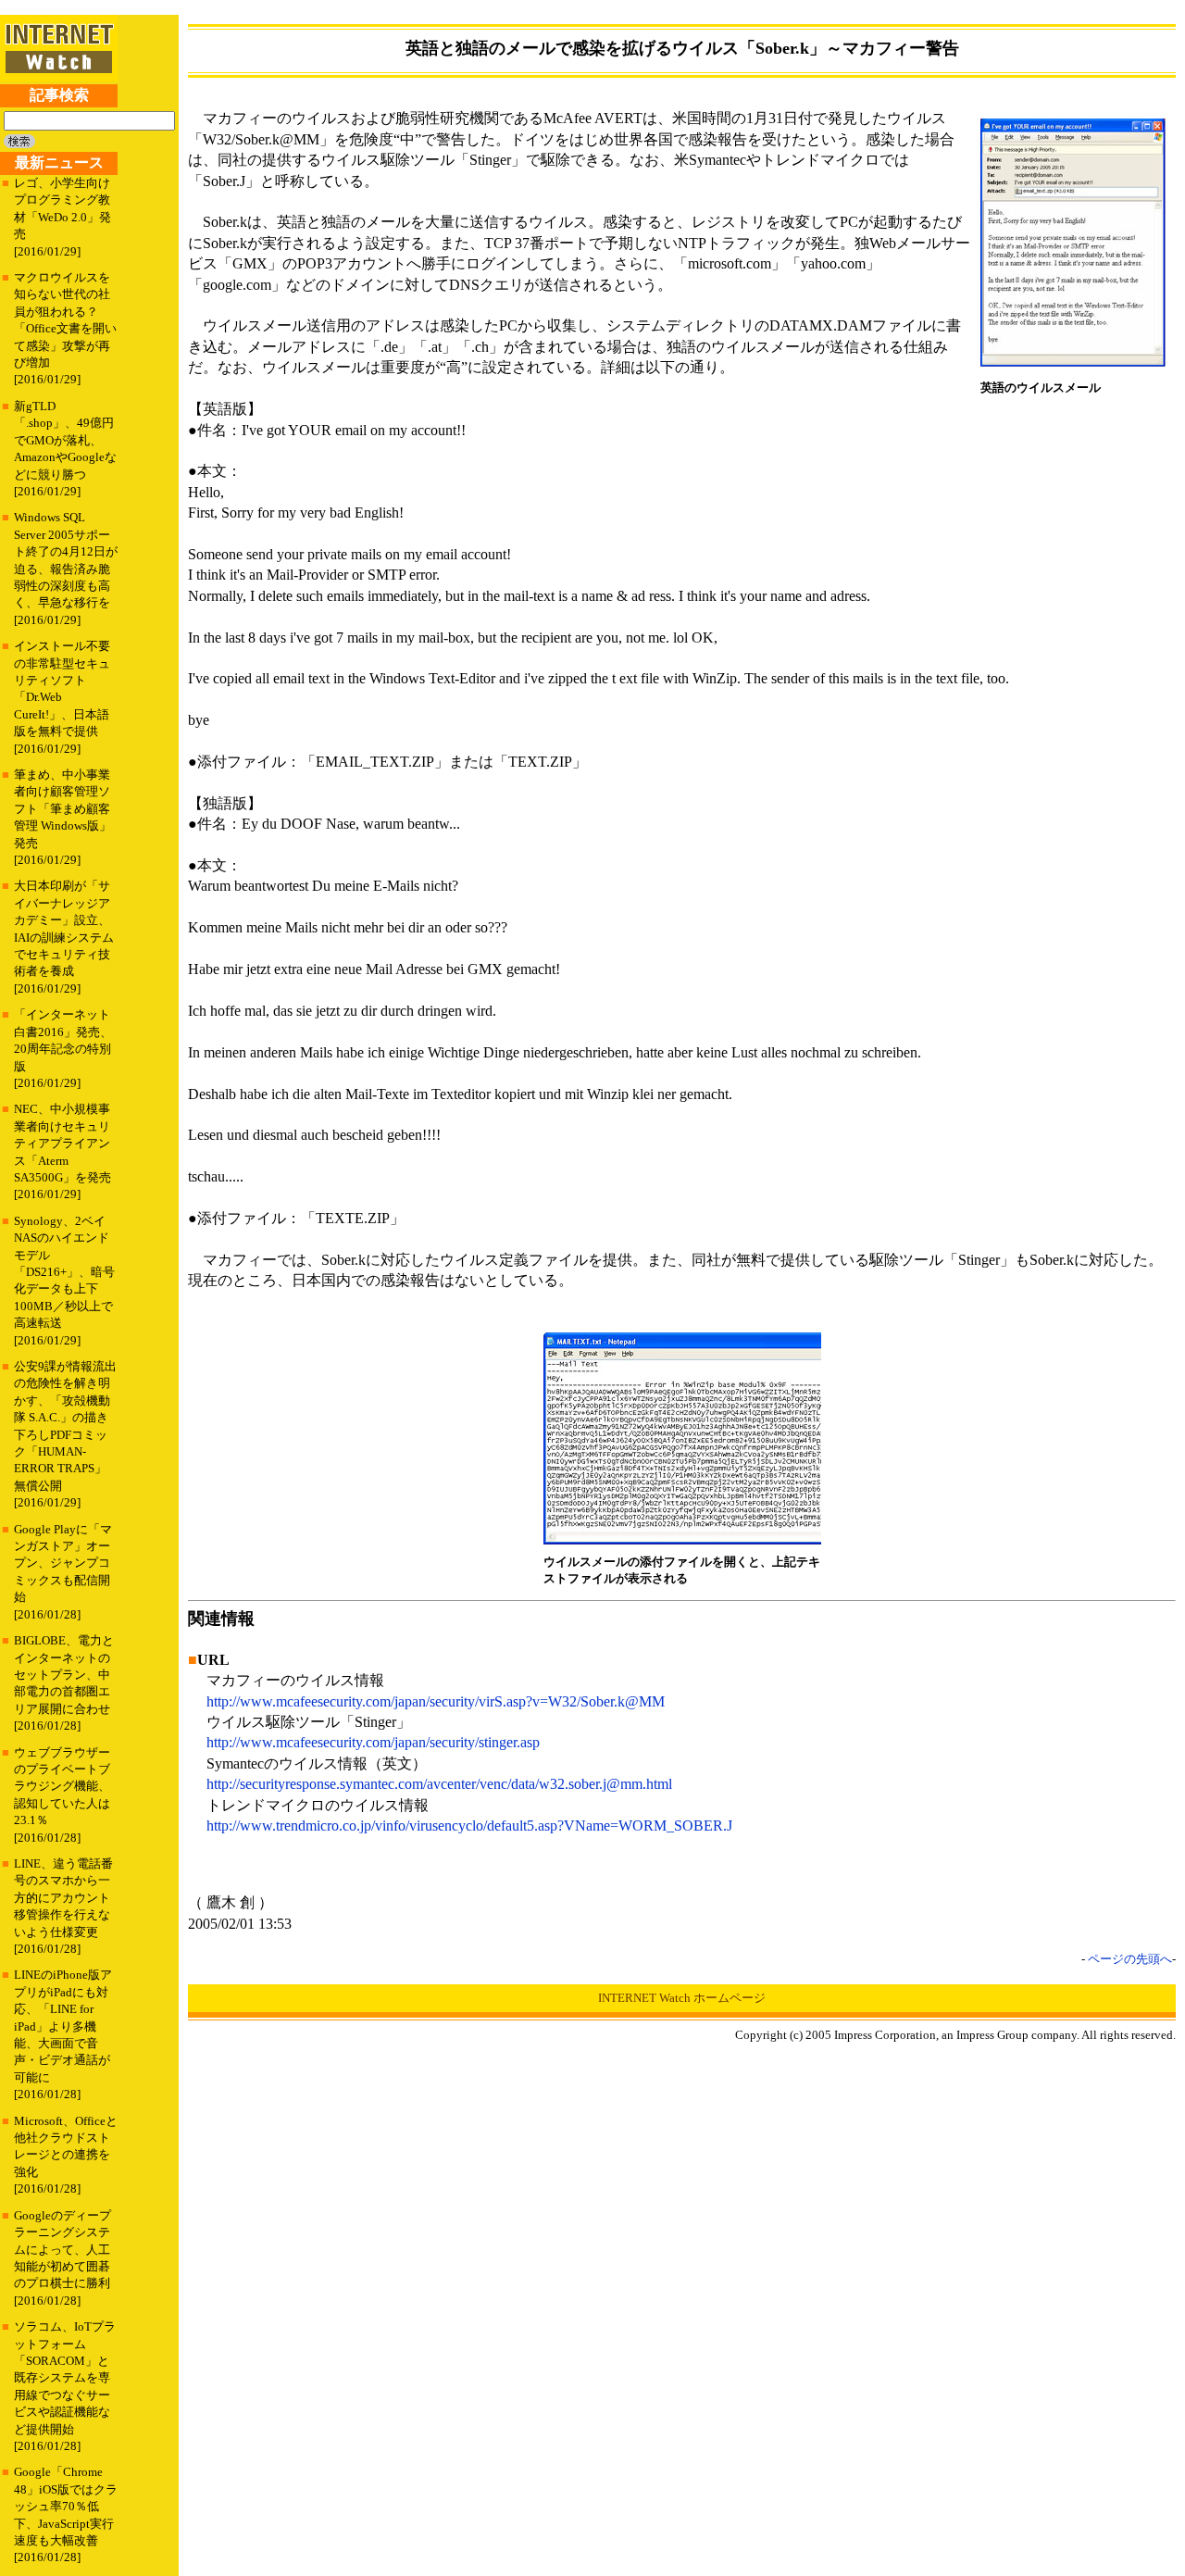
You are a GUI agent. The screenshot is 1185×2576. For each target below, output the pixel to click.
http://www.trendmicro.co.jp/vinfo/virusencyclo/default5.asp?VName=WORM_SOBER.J (469, 1826)
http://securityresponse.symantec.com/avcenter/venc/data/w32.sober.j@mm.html (439, 1784)
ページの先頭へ (1130, 1959)
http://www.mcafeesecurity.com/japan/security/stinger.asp (373, 1742)
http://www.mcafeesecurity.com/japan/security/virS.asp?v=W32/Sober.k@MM (436, 1701)
